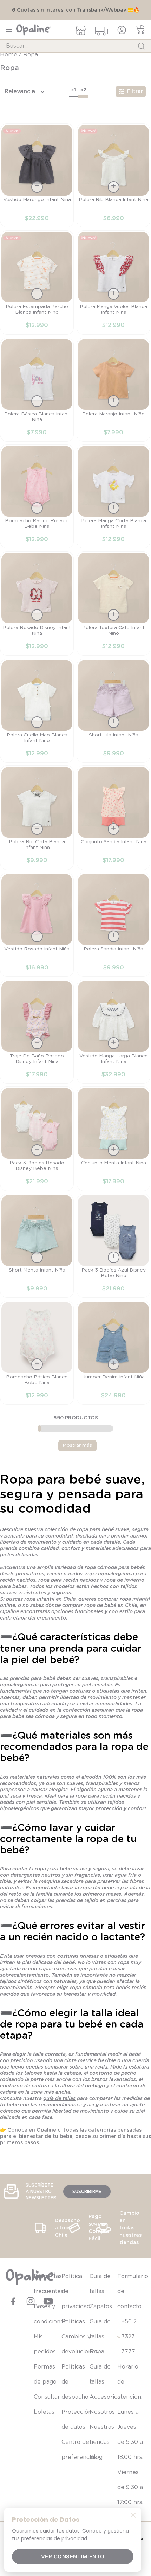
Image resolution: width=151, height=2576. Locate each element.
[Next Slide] (141, 2396)
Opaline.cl (49, 2138)
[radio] (73, 98)
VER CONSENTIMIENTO (73, 2557)
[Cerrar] (133, 2515)
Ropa (31, 62)
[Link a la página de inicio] (9, 62)
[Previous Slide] (10, 2396)
